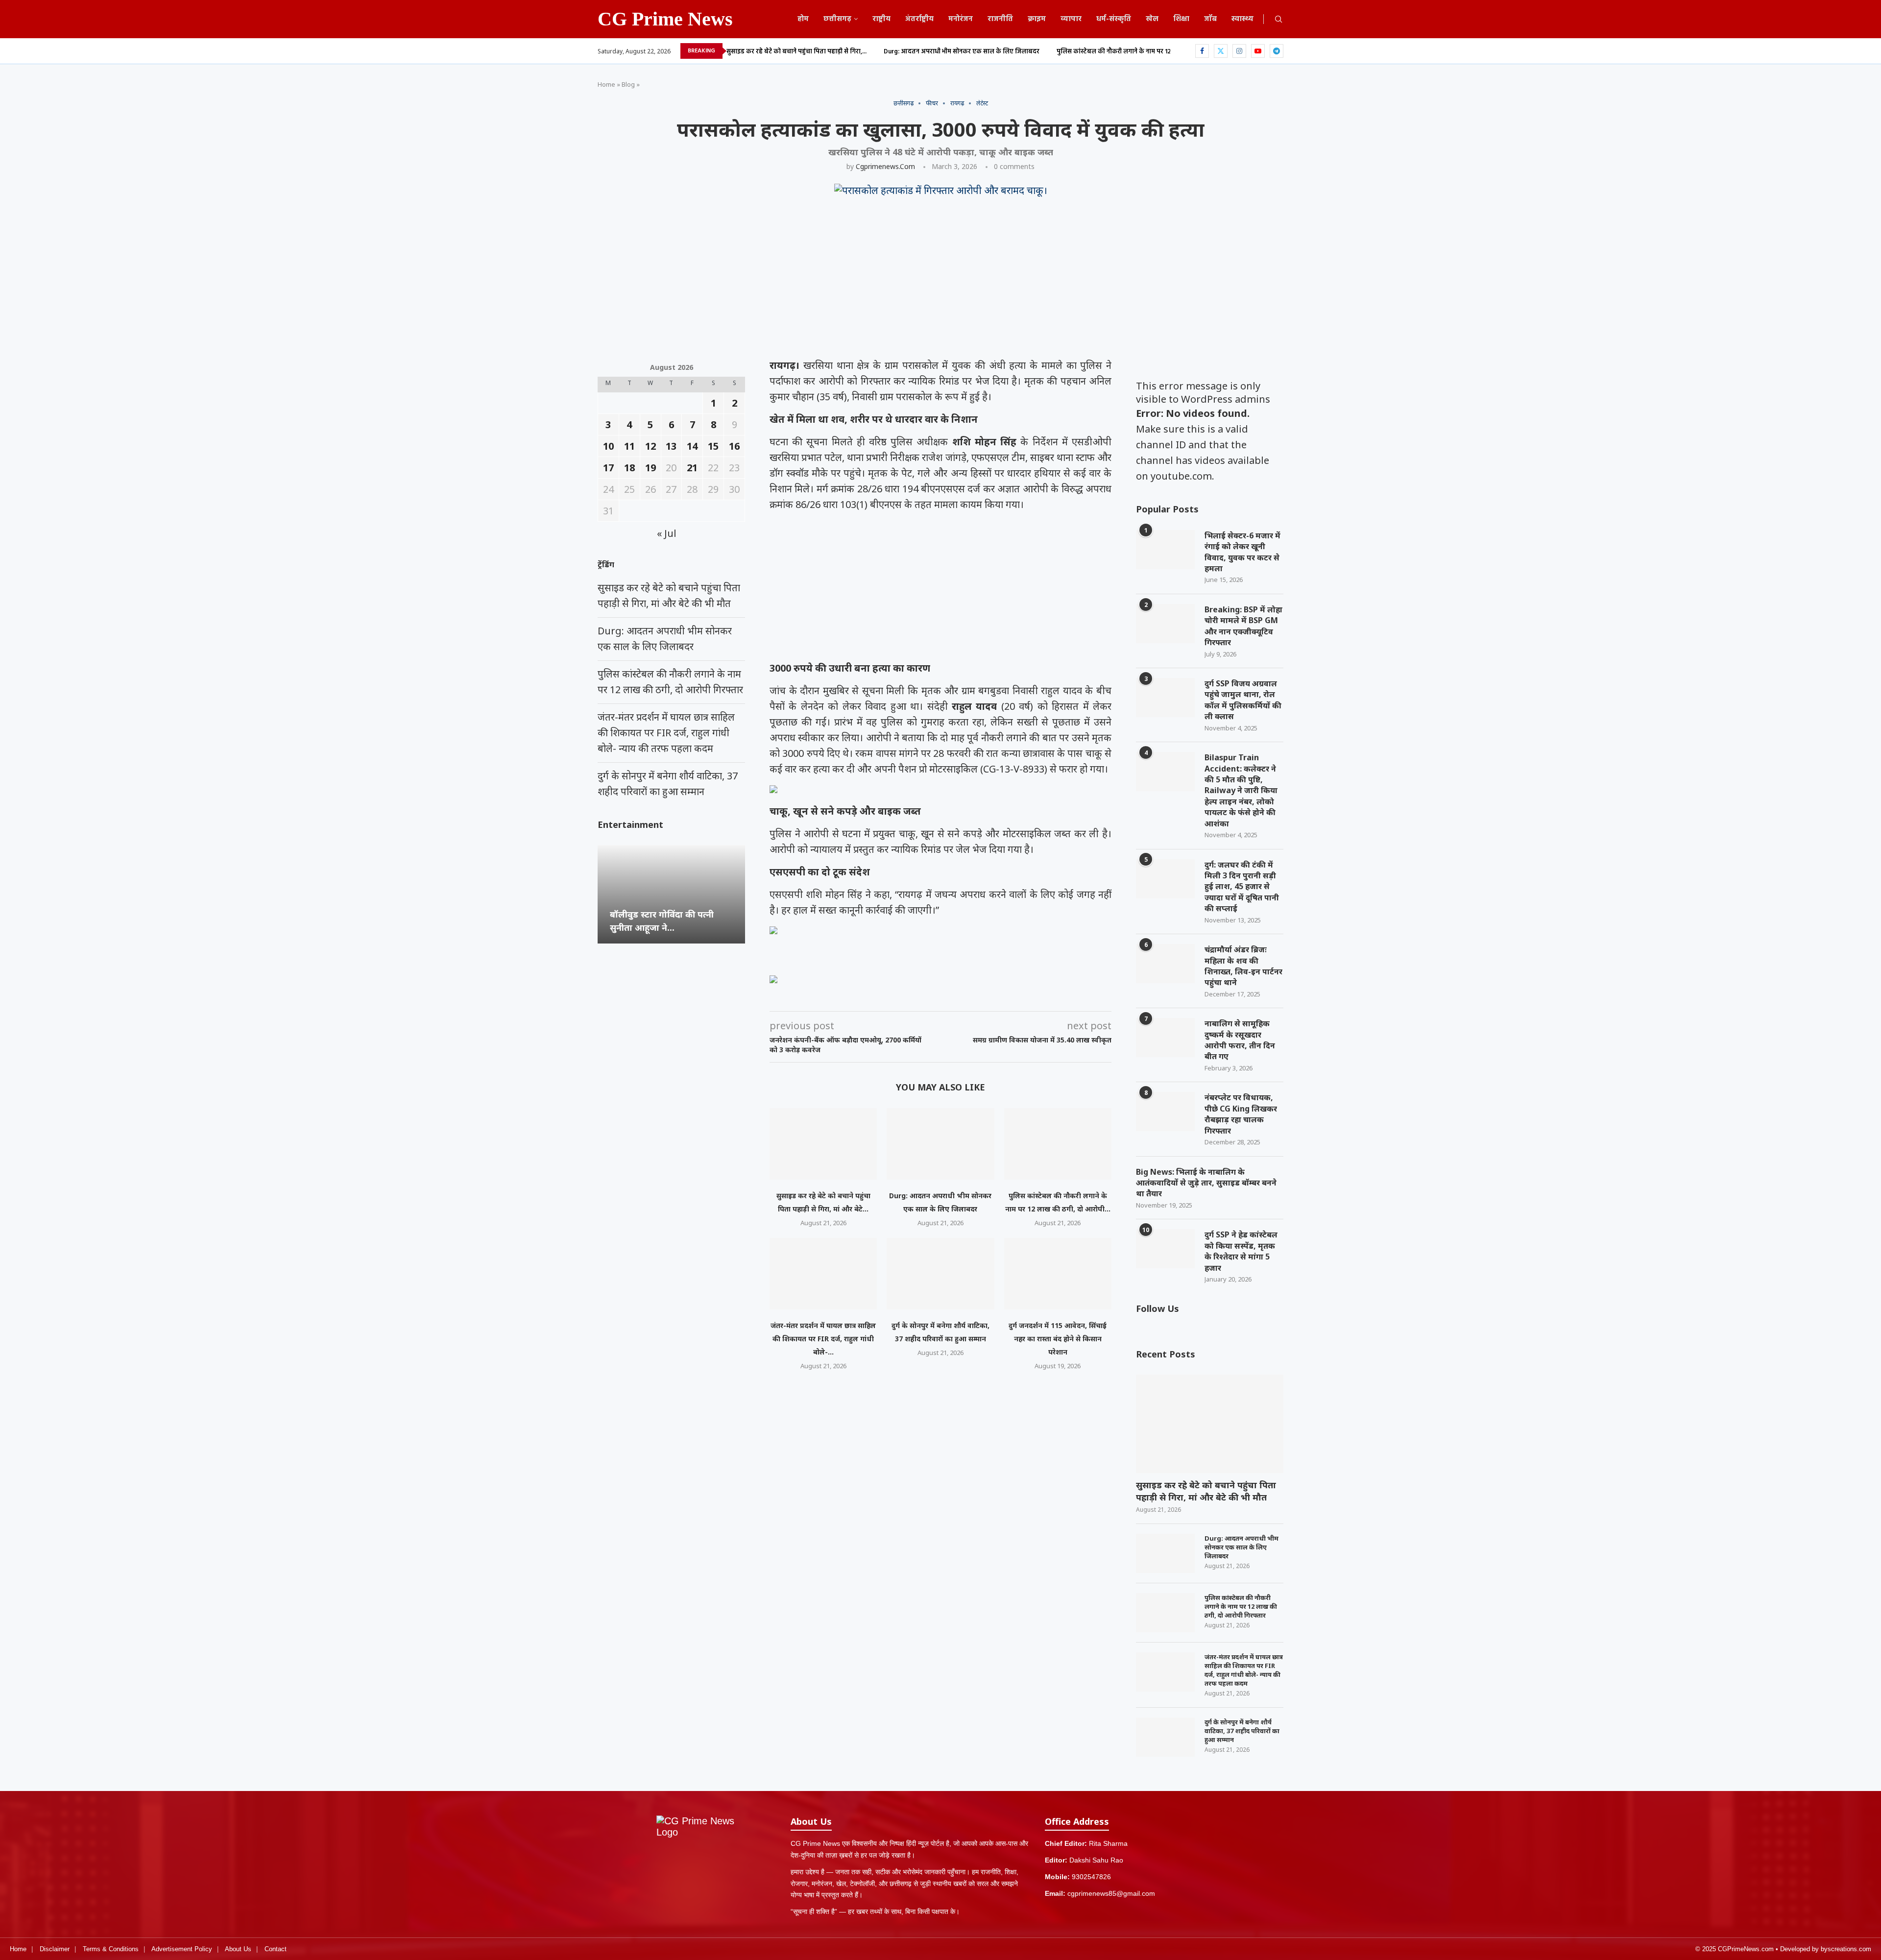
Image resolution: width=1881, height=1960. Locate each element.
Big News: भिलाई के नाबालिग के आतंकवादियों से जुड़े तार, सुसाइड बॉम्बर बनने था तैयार (1206, 1183)
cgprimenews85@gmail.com (1111, 1893)
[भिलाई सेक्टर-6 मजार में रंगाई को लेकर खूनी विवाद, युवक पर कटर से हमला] (1165, 550)
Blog (628, 84)
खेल (1152, 19)
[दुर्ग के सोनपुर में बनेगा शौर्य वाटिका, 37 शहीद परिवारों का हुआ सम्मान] (940, 1274)
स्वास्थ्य (1242, 19)
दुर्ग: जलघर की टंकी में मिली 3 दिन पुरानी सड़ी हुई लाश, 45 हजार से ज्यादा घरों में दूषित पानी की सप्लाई (1242, 887)
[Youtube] (1258, 51)
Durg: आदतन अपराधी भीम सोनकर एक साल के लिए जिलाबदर (962, 52)
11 (629, 446)
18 (629, 468)
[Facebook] (1202, 51)
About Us (238, 1949)
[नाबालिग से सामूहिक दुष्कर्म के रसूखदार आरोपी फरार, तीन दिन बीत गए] (1165, 1038)
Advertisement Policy (182, 1949)
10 (608, 446)
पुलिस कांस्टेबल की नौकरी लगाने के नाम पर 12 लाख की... (1127, 52)
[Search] (1278, 20)
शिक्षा (1181, 19)
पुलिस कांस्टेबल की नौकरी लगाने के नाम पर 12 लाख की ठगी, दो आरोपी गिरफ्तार (1241, 1606)
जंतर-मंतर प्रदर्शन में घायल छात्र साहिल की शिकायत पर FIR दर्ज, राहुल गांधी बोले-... (823, 1339)
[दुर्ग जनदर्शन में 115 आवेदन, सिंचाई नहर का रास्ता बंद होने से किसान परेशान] (1058, 1274)
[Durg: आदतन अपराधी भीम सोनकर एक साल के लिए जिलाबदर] (940, 1144)
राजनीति (1000, 19)
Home (606, 84)
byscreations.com (1846, 1949)
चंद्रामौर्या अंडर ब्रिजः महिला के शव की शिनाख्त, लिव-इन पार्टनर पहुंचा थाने (1243, 966)
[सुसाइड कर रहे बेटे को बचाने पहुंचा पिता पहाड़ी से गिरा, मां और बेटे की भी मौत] (823, 1144)
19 (651, 468)
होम (803, 19)
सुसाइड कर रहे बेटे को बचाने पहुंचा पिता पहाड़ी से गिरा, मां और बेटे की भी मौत (1206, 1491)
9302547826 (1091, 1877)
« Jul (667, 533)
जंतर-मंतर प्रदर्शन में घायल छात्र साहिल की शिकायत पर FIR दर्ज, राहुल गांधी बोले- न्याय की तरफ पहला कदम (1244, 1670)
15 (713, 446)
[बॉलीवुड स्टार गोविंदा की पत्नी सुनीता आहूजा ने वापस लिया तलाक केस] (671, 894)
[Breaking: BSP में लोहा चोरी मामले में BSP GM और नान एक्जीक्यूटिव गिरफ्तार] (1165, 624)
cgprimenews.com (885, 166)
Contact (276, 1949)
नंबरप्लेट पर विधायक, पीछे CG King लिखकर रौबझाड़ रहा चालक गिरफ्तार (1241, 1114)
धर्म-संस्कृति (1114, 19)
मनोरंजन (961, 19)
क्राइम (1037, 19)
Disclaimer (55, 1949)
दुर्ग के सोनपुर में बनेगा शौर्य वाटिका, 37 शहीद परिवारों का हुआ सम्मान (1242, 1731)
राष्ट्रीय (881, 19)
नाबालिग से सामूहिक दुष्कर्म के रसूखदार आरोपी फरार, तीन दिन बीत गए (1240, 1040)
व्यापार (1071, 19)
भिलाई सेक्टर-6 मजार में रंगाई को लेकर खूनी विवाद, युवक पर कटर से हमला (1242, 552)
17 (608, 468)
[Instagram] (1239, 51)
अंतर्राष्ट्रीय (919, 19)
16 (734, 446)
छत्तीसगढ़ (837, 19)
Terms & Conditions (111, 1949)
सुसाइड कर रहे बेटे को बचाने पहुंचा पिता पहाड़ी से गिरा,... (796, 52)
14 (692, 446)
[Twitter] (1221, 51)
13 (671, 446)
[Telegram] (1277, 51)
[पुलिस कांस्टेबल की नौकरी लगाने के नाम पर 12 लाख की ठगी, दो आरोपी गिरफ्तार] (1058, 1144)
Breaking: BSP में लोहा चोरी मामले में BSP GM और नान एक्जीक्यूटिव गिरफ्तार (1243, 626)
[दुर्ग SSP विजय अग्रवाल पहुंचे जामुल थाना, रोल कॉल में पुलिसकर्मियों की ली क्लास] (1165, 698)
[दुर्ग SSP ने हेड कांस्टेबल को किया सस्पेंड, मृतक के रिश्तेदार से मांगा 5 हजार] (1165, 1249)
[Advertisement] (892, 285)
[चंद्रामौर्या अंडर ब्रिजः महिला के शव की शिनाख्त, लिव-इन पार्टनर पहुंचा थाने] (1165, 964)
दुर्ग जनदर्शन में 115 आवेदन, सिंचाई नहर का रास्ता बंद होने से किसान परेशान (1058, 1339)
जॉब (1210, 19)
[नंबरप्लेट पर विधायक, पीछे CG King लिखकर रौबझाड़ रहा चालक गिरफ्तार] (1165, 1112)
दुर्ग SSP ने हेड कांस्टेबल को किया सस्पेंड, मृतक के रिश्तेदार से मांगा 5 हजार (1241, 1251)
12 (651, 446)
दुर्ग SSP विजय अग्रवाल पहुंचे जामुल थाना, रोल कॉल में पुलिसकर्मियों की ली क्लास (1243, 700)
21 (692, 468)
